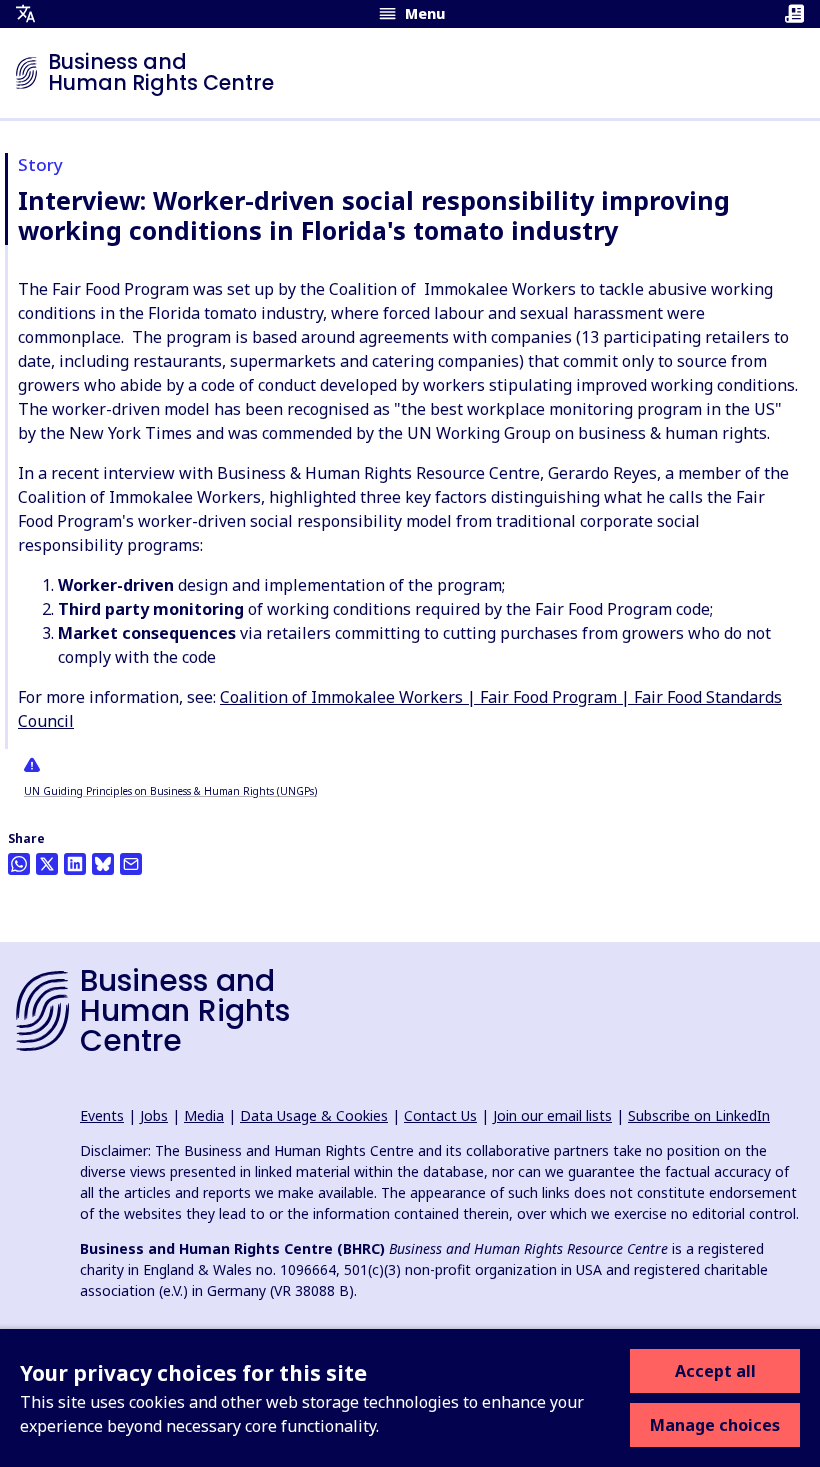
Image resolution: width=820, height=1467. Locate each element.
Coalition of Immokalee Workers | (350, 697)
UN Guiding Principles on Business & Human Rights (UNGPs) (170, 791)
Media (204, 1115)
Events (102, 1115)
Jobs (154, 1115)
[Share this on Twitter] (47, 864)
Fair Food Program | (557, 697)
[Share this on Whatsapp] (19, 864)
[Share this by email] (131, 864)
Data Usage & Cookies (314, 1115)
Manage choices (715, 1425)
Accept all (715, 1371)
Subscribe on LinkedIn (699, 1115)
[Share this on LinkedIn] (75, 864)
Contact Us (440, 1115)
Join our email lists (552, 1115)
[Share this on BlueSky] (103, 864)
